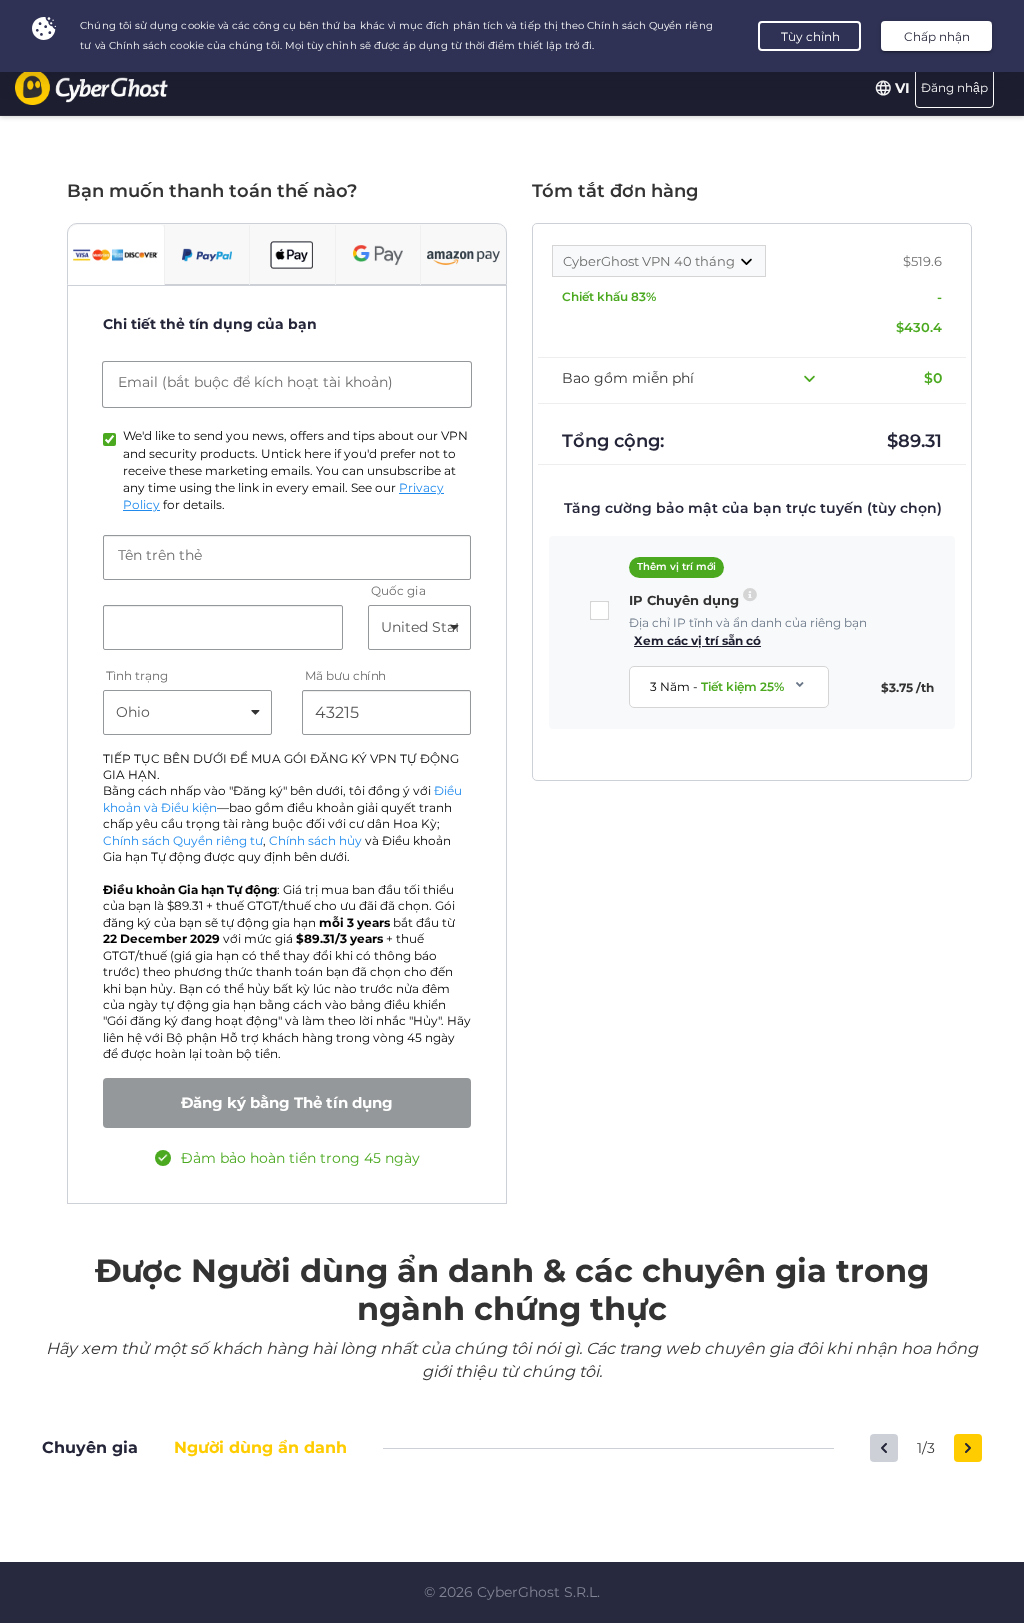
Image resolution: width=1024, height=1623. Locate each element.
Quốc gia (398, 590)
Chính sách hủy (315, 841)
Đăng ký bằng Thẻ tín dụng (287, 1102)
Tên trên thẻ (160, 555)
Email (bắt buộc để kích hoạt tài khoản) (255, 382)
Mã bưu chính (345, 675)
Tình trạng (137, 675)
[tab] (116, 255)
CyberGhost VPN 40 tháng (650, 261)
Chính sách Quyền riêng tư (183, 841)
